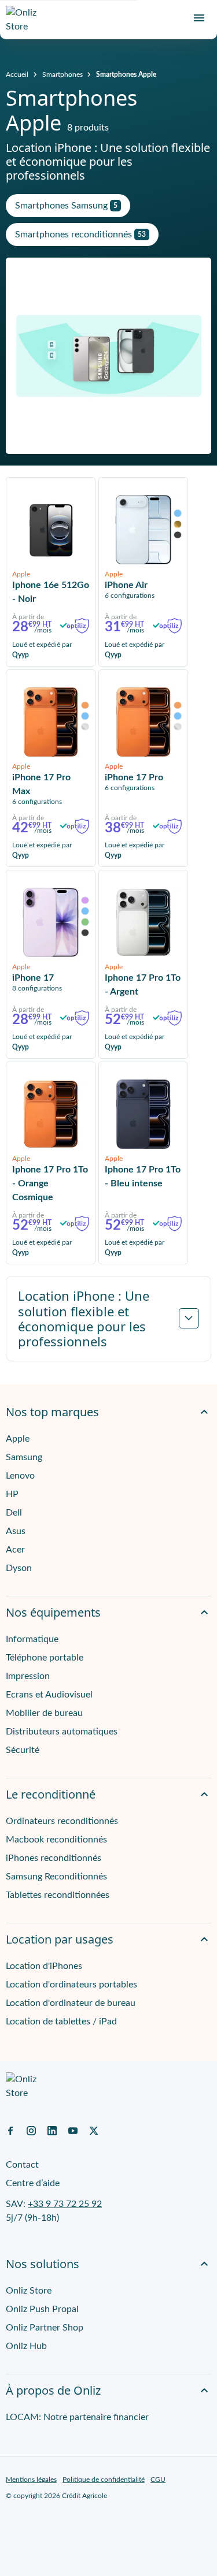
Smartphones (62, 75)
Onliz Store (29, 2291)
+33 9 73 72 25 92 (65, 2204)
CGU (158, 2480)
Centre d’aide (33, 2183)
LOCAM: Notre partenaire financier (77, 2417)
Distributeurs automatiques (62, 1732)
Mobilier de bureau (44, 1713)
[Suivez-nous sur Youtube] (73, 2130)
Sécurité (23, 1750)
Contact (22, 2165)
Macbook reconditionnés (56, 1840)
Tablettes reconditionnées (58, 1895)
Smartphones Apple (126, 75)
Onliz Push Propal (42, 2309)
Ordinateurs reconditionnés (62, 1821)
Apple (18, 1439)
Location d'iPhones (44, 1966)
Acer (15, 1550)
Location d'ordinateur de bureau (71, 2003)
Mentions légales (31, 2480)
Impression (28, 1676)
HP (12, 1494)
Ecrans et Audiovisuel (49, 1695)
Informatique (32, 1639)
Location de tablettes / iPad (61, 2022)
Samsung (24, 1457)
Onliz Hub (26, 2346)
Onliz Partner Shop (45, 2328)
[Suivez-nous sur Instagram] (31, 2130)
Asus (16, 1531)
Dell (14, 1513)
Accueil (17, 75)
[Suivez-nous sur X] (94, 2130)
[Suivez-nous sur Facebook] (10, 2130)
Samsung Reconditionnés (56, 1877)
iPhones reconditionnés (54, 1858)
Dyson (19, 1568)
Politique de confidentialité (104, 2480)
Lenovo (20, 1476)
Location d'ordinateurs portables (71, 1985)
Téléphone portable (45, 1658)
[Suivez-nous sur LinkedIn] (52, 2130)
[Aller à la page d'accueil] (26, 20)
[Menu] (199, 18)
